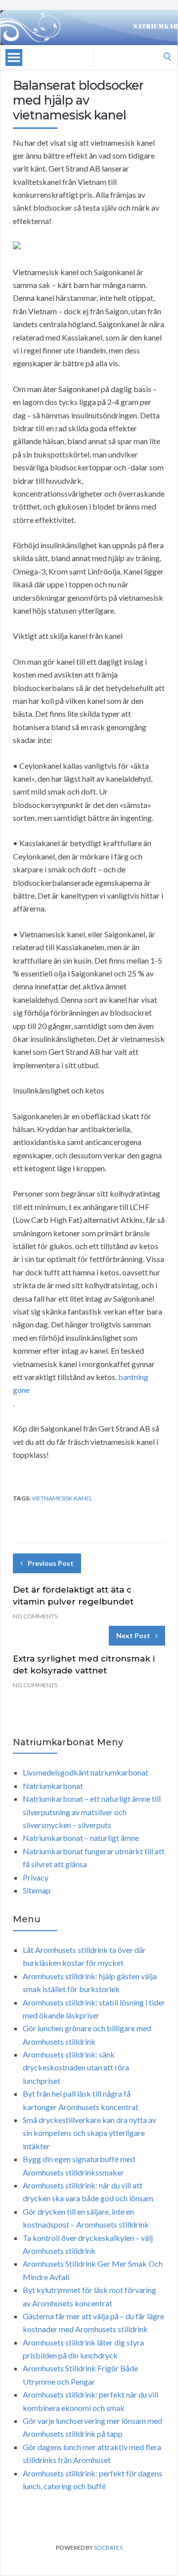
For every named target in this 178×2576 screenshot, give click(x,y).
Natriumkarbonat (53, 1786)
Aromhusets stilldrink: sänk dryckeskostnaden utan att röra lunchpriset (76, 2067)
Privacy (36, 1877)
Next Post (133, 1635)
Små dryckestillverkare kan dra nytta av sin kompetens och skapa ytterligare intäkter (89, 2133)
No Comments (35, 1616)
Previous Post (51, 1563)
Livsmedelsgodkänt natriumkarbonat (86, 1772)
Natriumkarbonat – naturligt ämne (81, 1838)
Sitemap (37, 1890)
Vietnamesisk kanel (62, 1498)
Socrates (108, 2547)
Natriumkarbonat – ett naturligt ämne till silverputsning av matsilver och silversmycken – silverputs (92, 1812)
